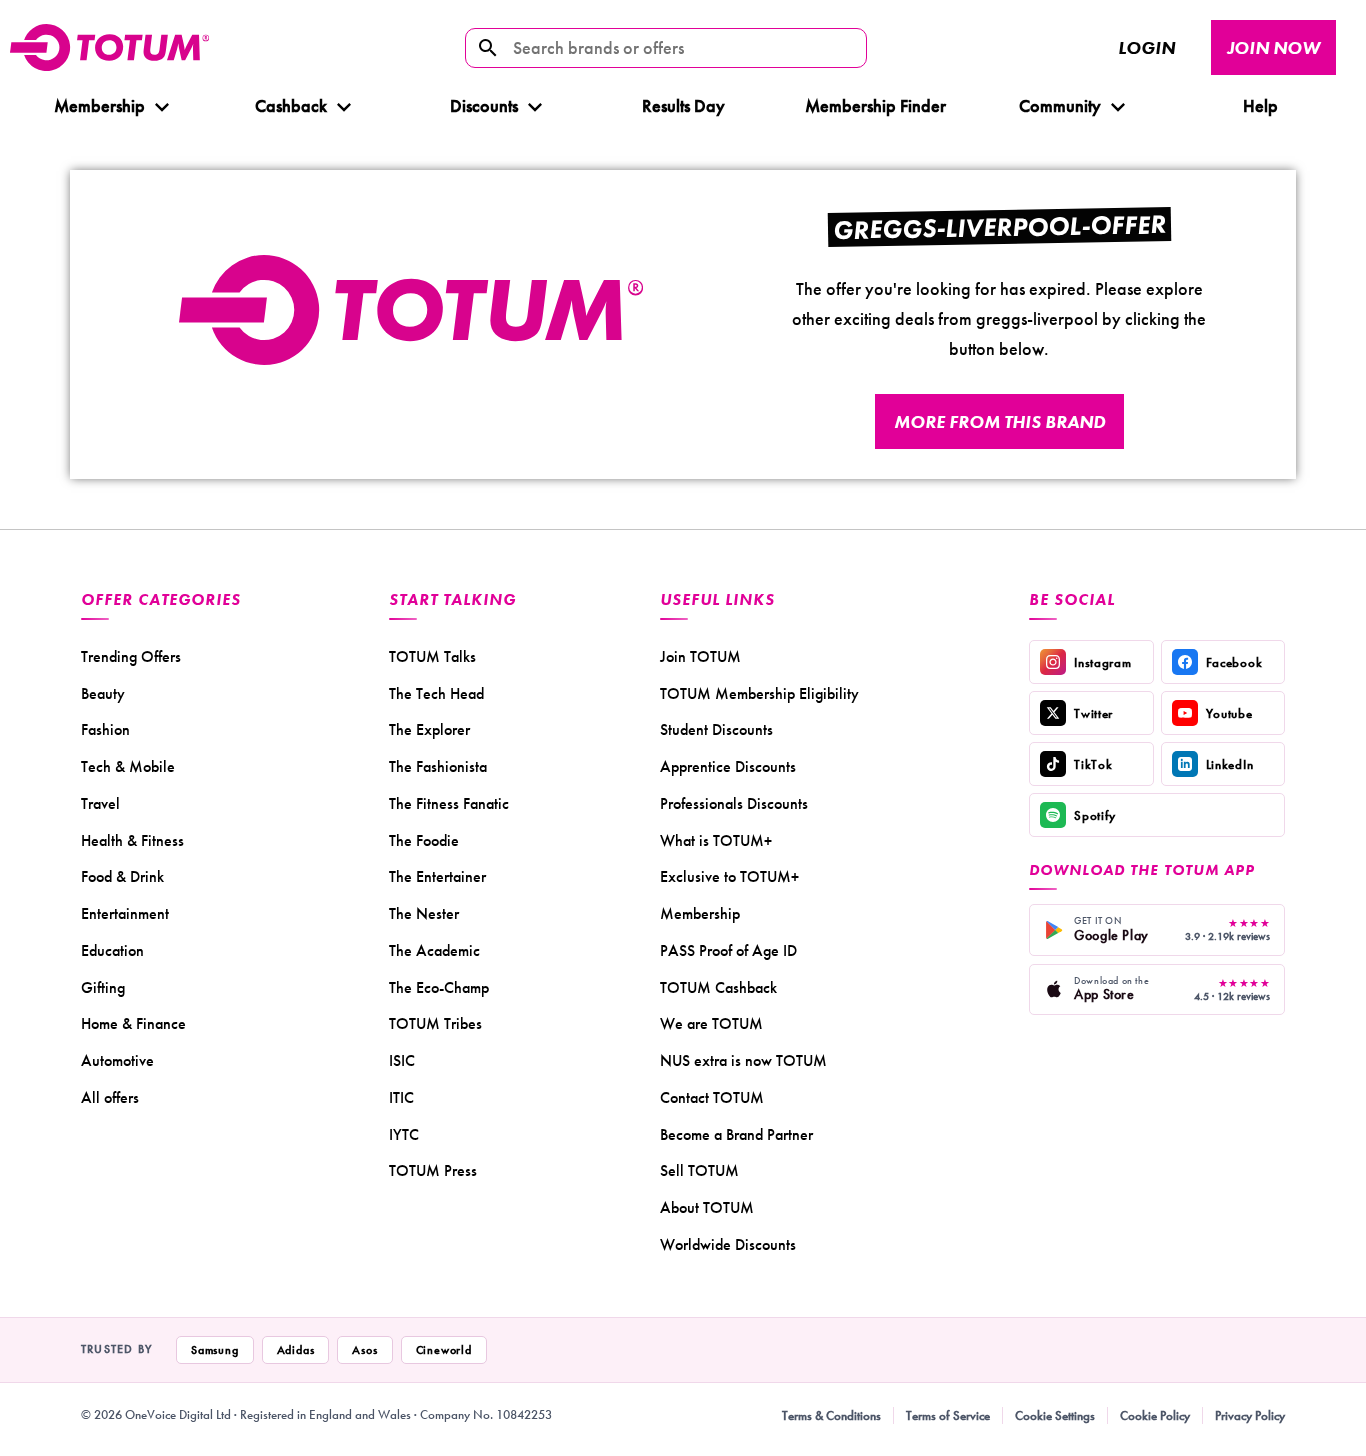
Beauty (103, 693)
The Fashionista (438, 766)
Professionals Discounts (734, 803)
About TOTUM (707, 1207)
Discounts (484, 105)
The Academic (434, 950)
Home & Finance (133, 1023)
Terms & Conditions (831, 1415)
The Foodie (424, 840)
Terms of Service (948, 1415)
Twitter (1093, 713)
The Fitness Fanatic (449, 803)
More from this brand (999, 421)
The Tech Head (436, 693)
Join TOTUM (700, 656)
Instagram (1102, 662)
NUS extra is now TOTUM (743, 1060)
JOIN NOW (1273, 47)
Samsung (215, 1350)
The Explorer (429, 729)
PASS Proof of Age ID (728, 950)
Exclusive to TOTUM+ (729, 876)
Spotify (1095, 815)
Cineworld (444, 1350)
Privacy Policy (1250, 1415)
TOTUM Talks (432, 656)
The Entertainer (437, 876)
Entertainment (125, 913)
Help (1259, 105)
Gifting (103, 987)
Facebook (1234, 662)
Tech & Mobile (128, 766)
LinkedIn (1230, 764)
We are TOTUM (711, 1023)
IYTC (404, 1134)
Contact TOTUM (712, 1097)
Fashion (105, 729)
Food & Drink (122, 876)
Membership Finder (875, 105)
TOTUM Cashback (718, 987)
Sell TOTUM (699, 1170)
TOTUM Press (433, 1170)
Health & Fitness (132, 840)
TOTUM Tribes (435, 1023)
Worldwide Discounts (728, 1244)
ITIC (401, 1097)
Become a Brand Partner (736, 1134)
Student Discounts (716, 729)
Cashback (291, 105)
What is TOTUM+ (716, 840)
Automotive (117, 1060)
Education (112, 950)
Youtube (1229, 713)
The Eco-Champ (439, 987)
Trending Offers (131, 656)
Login (1146, 47)
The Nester (424, 913)
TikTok (1093, 764)
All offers (110, 1097)
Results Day (683, 105)
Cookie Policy (1155, 1415)
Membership (99, 105)
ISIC (402, 1060)
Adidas (296, 1350)
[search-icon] (488, 48)
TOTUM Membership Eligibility (759, 693)
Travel (100, 803)
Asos (364, 1350)
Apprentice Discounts (728, 766)
